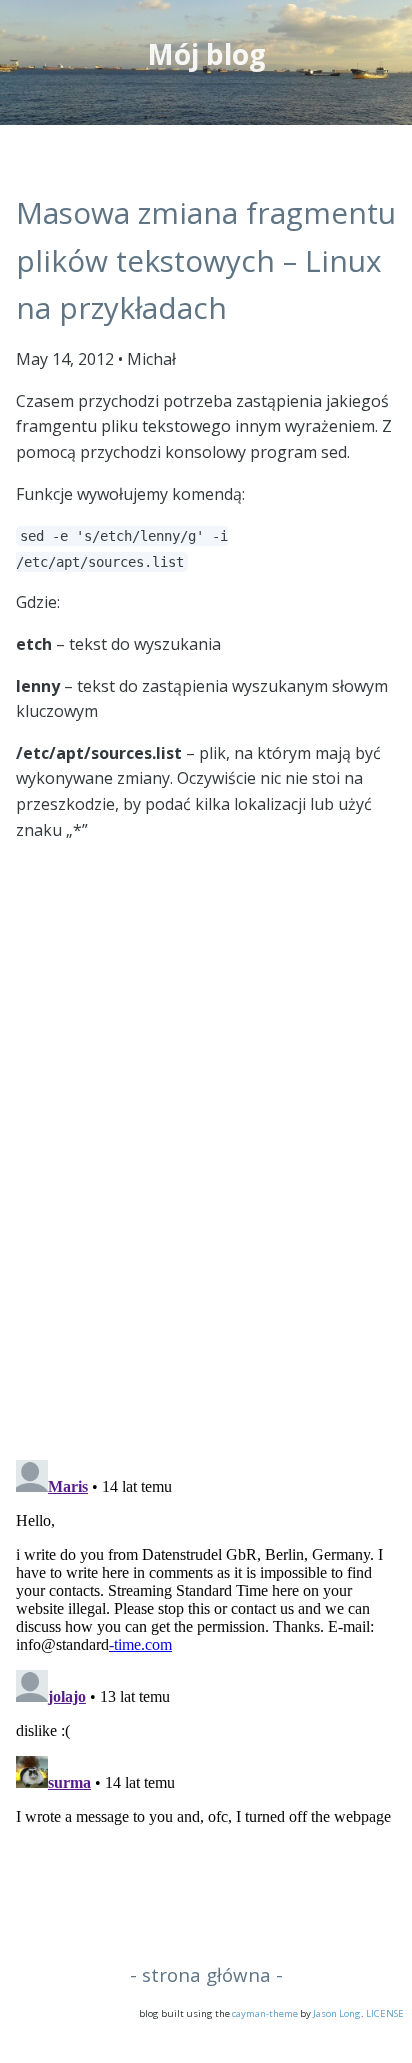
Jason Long (337, 2013)
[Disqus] (206, 1183)
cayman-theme (265, 2013)
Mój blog (206, 54)
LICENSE (385, 2013)
